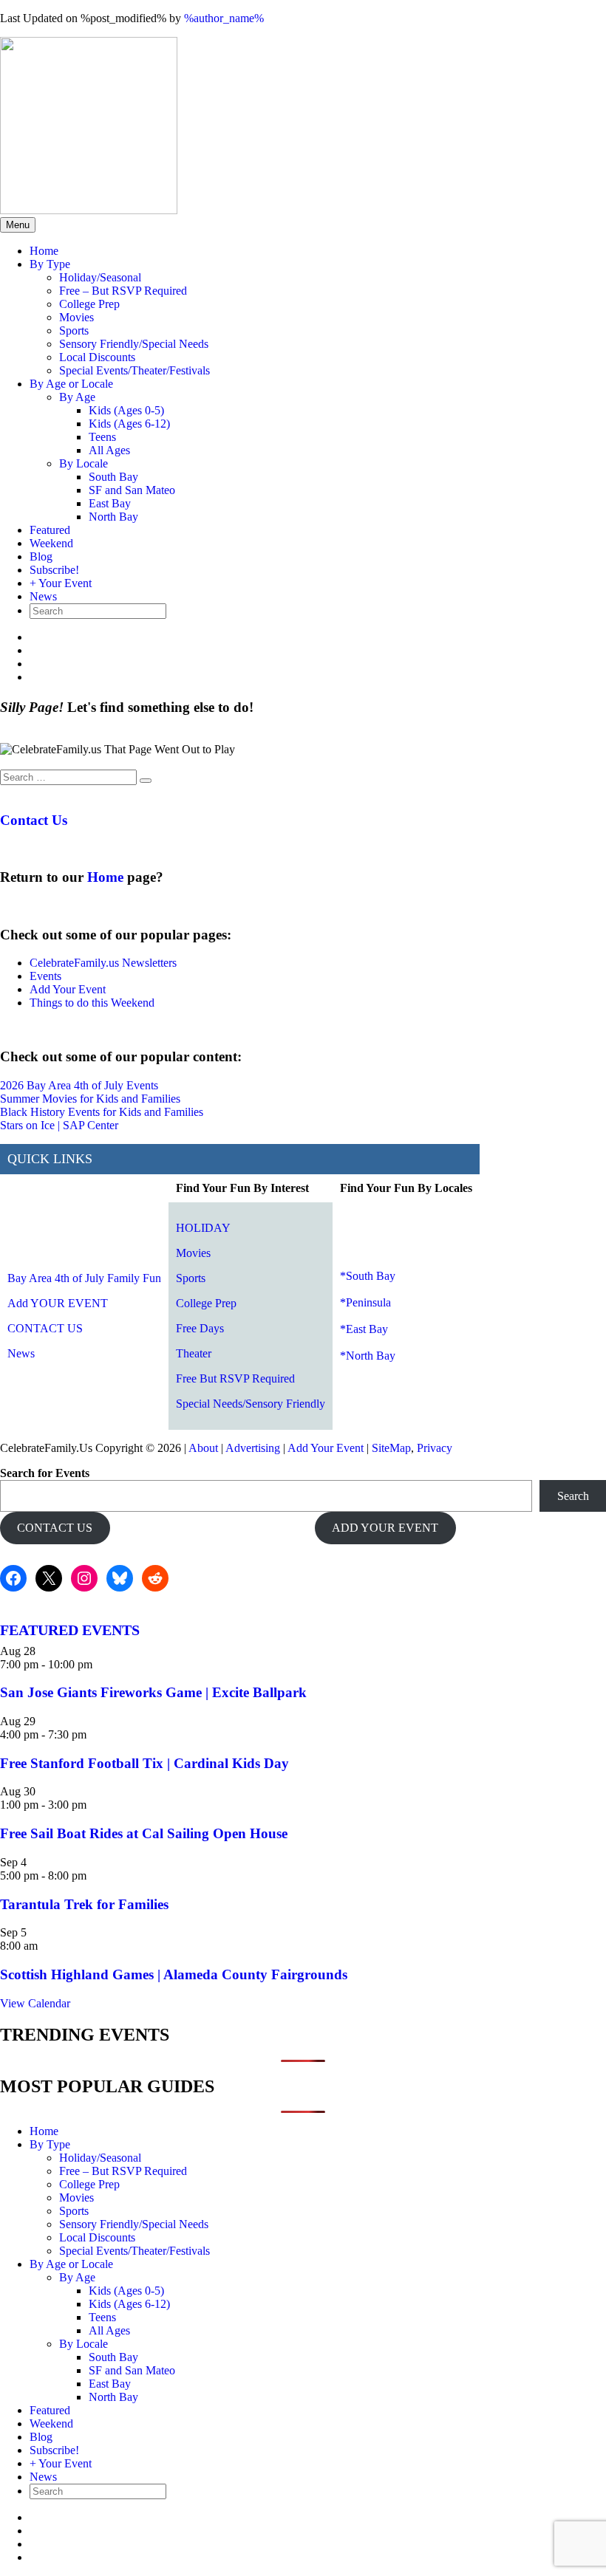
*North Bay (368, 1356)
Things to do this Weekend (92, 1003)
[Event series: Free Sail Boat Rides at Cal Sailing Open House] (95, 1805)
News (43, 596)
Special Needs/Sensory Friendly (251, 1404)
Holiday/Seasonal (100, 277)
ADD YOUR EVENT (385, 1528)
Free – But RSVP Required (123, 291)
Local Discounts (97, 357)
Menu (18, 225)
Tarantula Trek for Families (84, 1904)
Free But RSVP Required (235, 1378)
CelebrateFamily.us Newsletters (103, 963)
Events (45, 976)
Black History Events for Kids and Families (102, 1112)
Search (573, 1496)
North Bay (113, 517)
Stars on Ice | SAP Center (59, 1125)
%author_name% (224, 18)
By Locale (84, 463)
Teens (102, 437)
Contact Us (34, 820)
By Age (77, 397)
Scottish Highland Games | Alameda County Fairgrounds (174, 1974)
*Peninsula (365, 1302)
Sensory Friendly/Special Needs (134, 344)
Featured (50, 530)
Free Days (200, 1328)
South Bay (113, 477)
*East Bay (364, 1329)
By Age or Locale (71, 384)
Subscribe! (54, 570)
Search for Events (45, 1473)
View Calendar (35, 2003)
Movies (76, 317)
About (203, 1448)
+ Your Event (61, 583)
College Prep (89, 304)
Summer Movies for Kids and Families (90, 1099)
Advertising (253, 1448)
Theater (194, 1353)
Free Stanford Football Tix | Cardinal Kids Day (144, 1763)
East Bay (110, 503)
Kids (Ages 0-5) (126, 410)
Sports (74, 330)
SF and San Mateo (132, 490)
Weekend (51, 543)
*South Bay (368, 1276)
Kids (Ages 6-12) (129, 424)
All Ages (109, 450)
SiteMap (391, 1448)
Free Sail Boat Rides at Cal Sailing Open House (144, 1833)
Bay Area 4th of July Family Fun (84, 1278)
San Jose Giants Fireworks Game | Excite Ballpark (153, 1692)
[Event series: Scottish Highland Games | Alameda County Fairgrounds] (46, 1946)
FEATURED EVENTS (70, 1630)
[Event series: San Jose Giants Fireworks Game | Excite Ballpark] (101, 1664)
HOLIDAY (203, 1228)
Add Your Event (68, 989)
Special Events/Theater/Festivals (135, 370)
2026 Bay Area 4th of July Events (79, 1085)
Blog (41, 556)
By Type (50, 264)
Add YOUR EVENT (58, 1303)
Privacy (435, 1448)
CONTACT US (45, 1328)
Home (44, 251)
